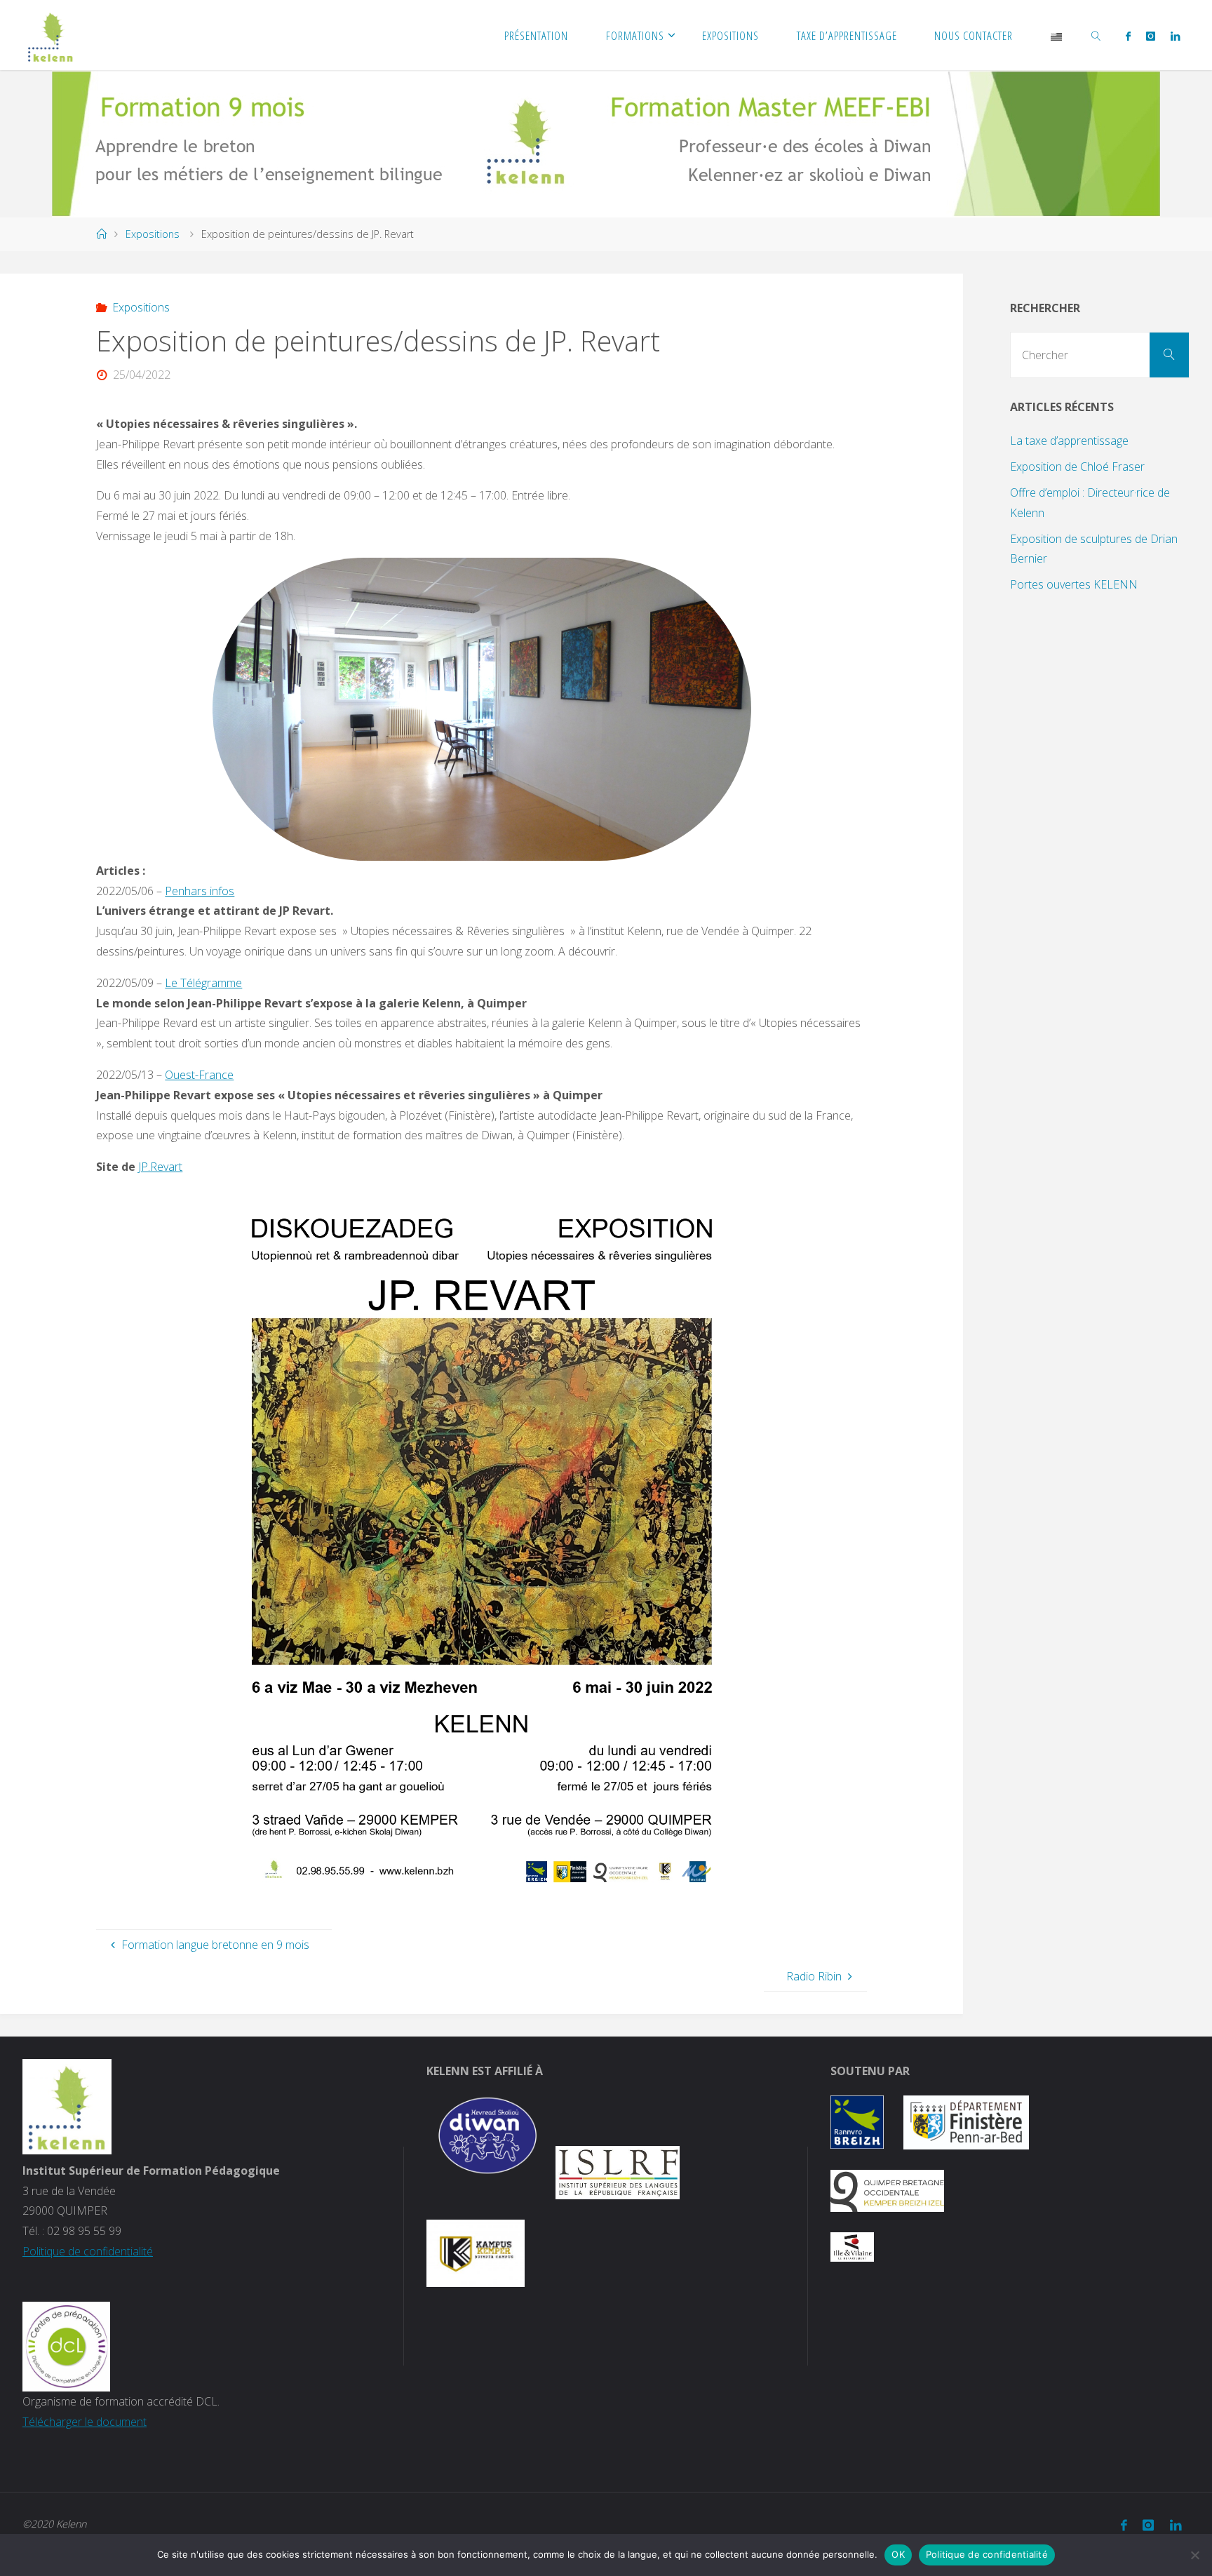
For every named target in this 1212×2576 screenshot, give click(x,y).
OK (898, 2554)
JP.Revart (160, 1167)
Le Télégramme (203, 983)
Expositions (153, 234)
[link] (1096, 35)
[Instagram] (1151, 36)
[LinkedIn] (1175, 36)
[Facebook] (1127, 36)
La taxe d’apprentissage (1069, 441)
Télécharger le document (85, 2422)
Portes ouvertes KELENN (1074, 584)
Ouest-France (199, 1075)
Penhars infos (200, 891)
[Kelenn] (51, 35)
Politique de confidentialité (88, 2251)
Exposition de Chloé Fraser (1077, 467)
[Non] (1194, 2555)
